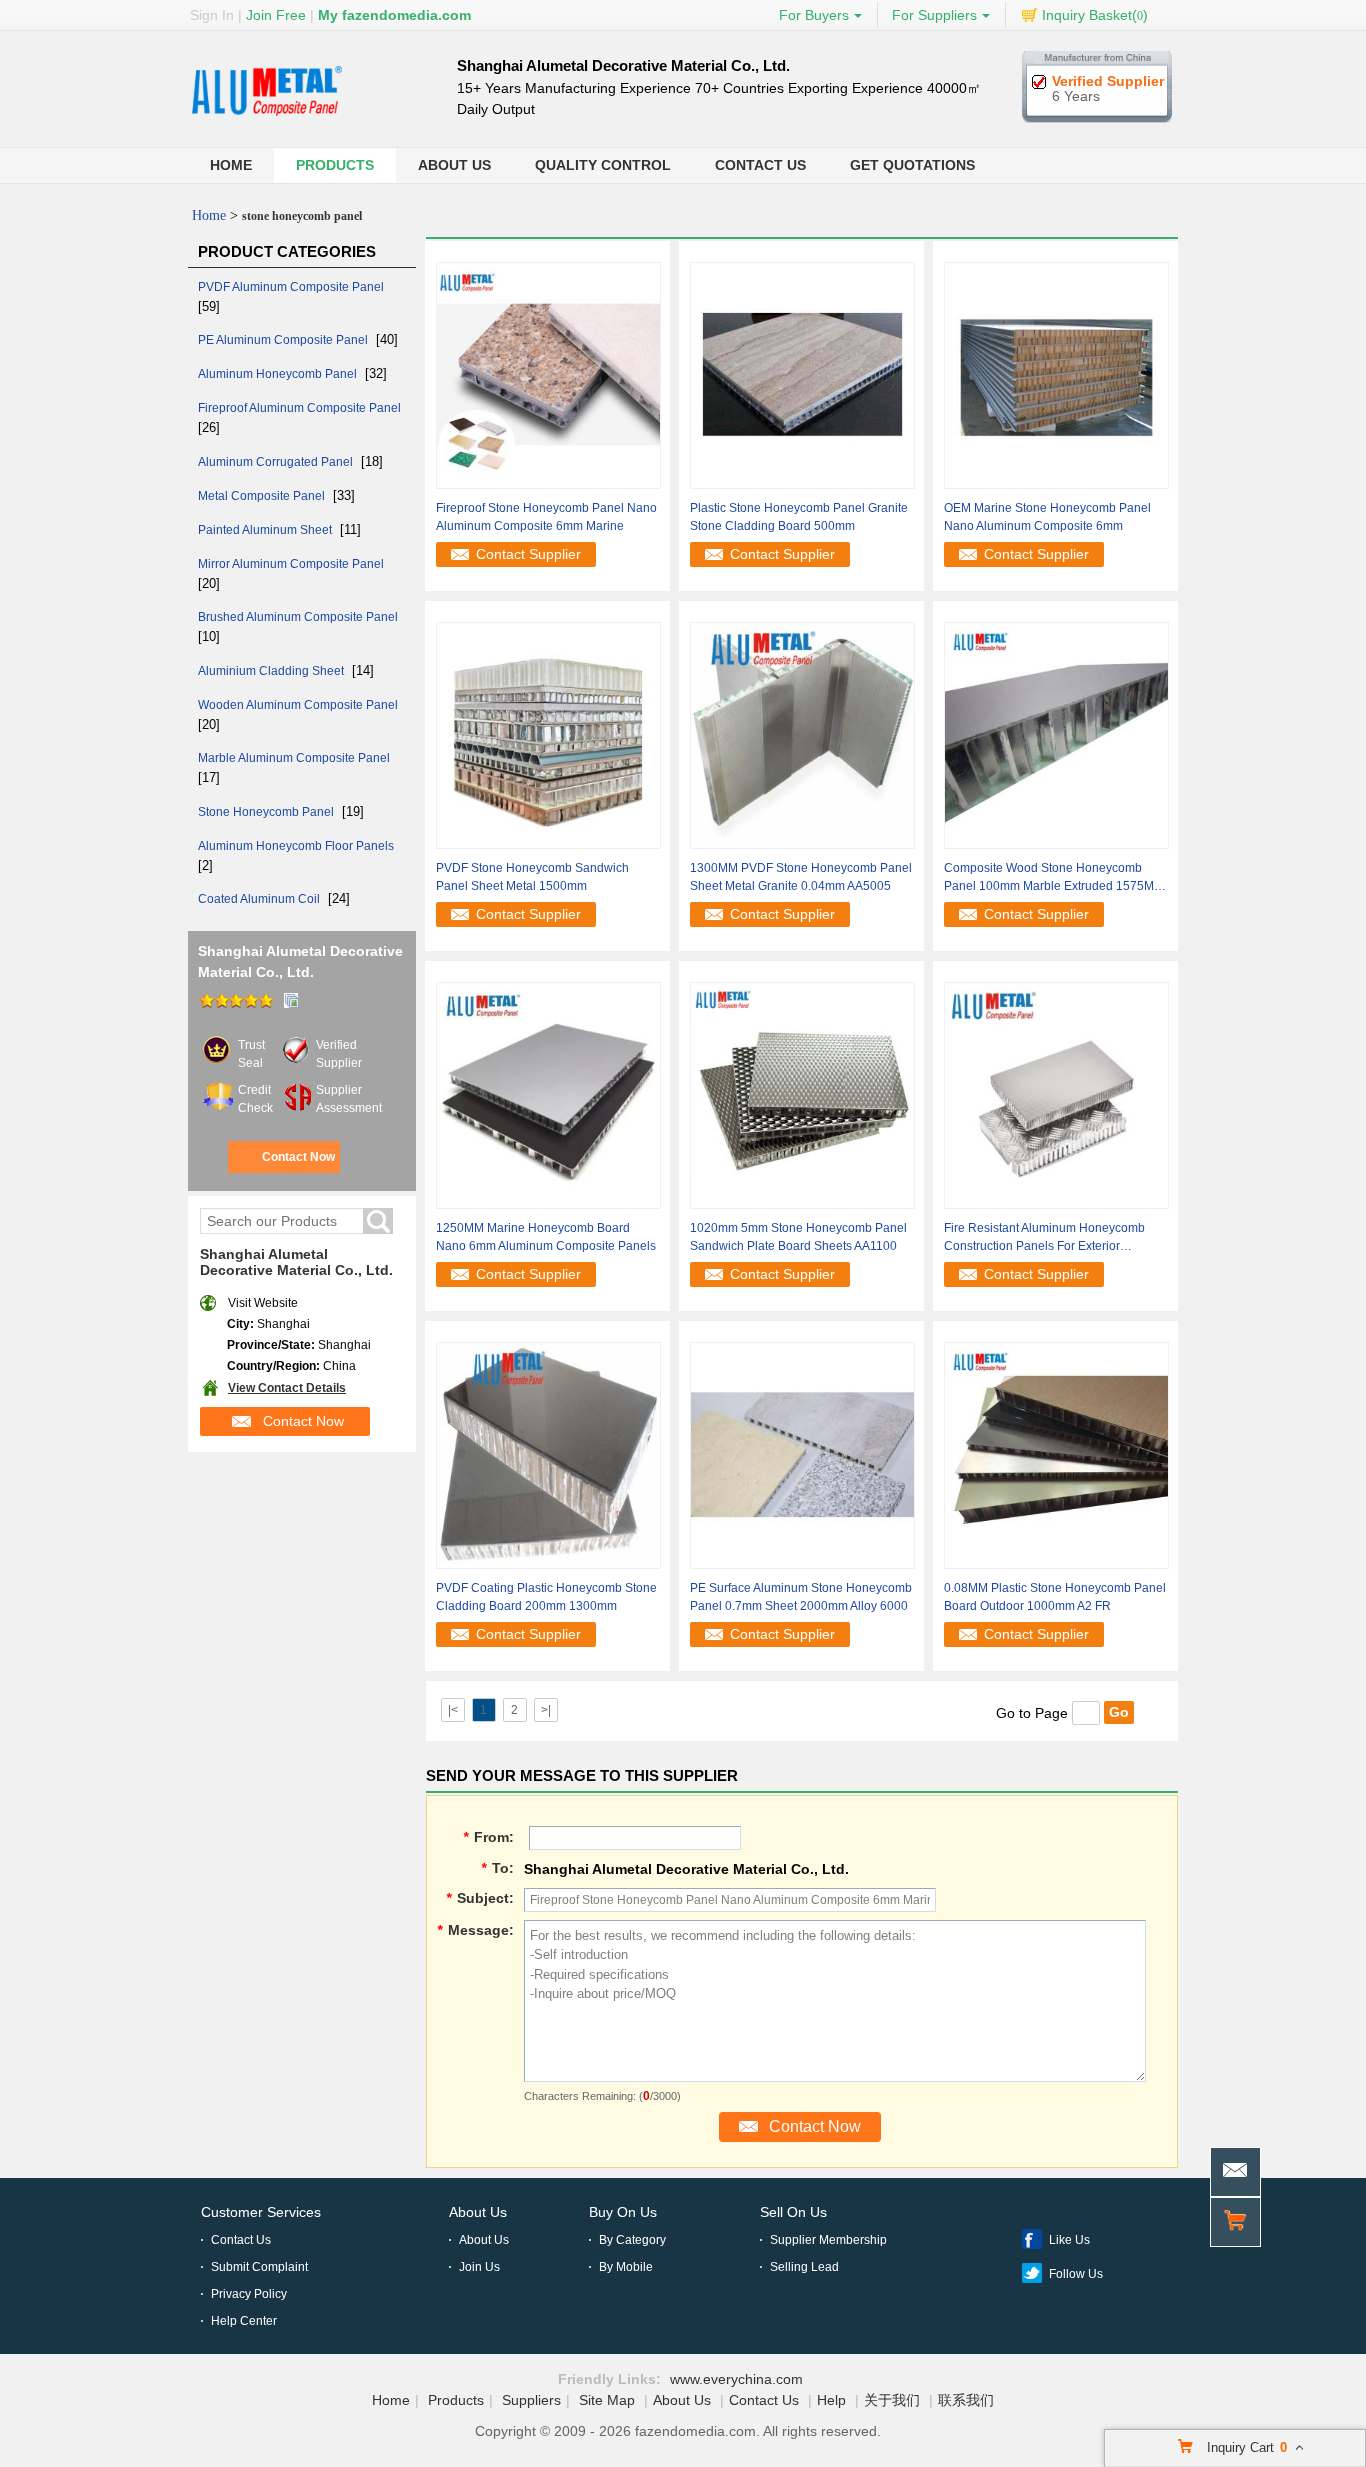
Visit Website (263, 1303)
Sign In (212, 15)
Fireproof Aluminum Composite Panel (299, 408)
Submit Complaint (259, 2267)
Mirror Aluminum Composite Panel (291, 564)
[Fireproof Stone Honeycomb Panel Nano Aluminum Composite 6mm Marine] (548, 374)
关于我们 (892, 2400)
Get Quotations (912, 165)
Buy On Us (623, 2212)
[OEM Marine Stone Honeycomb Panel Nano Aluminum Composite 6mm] (1056, 374)
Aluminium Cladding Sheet (272, 671)
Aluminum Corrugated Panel (277, 462)
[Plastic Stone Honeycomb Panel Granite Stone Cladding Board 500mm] (802, 374)
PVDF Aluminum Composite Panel (291, 287)
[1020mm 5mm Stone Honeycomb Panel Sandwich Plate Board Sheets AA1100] (802, 1094)
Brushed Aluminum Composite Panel (298, 617)
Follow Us (1076, 2274)
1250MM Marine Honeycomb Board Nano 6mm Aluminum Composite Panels (546, 1237)
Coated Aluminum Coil (260, 899)
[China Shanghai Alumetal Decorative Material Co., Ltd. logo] (267, 117)
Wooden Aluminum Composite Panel (298, 705)
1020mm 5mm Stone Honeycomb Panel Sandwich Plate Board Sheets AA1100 (798, 1237)
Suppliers (531, 2400)
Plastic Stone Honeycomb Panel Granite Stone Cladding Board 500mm (799, 517)
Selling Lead (804, 2267)
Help (831, 2400)
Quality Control (603, 165)
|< (453, 1710)
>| (546, 1710)
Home (231, 165)
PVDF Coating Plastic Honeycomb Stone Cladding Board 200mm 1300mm (546, 1597)
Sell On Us (793, 2212)
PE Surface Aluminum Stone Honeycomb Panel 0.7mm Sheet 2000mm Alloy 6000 (801, 1597)
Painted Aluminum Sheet (266, 530)
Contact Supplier (528, 554)
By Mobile (626, 2267)
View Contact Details (287, 1388)
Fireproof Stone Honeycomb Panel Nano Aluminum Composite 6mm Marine (546, 517)
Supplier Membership (828, 2240)
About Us (454, 165)
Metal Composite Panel (263, 496)
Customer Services (261, 2212)
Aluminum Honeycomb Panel (279, 374)
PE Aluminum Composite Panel (284, 340)
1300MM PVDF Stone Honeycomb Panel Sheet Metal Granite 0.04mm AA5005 (801, 877)
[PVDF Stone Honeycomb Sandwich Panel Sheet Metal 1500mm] (548, 734)
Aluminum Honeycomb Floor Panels (296, 846)
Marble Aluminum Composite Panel (294, 758)
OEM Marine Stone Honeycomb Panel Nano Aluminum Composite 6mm (1047, 517)
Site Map (607, 2400)
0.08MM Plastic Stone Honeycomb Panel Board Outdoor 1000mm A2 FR (1055, 1597)
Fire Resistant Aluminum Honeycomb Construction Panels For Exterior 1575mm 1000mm (1044, 1238)
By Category (632, 2240)
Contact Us (760, 165)
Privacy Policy (249, 2294)
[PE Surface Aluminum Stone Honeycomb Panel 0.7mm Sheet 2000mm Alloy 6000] (802, 1454)
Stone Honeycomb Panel (267, 812)
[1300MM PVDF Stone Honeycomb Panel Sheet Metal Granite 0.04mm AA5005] (802, 734)
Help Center (244, 2321)
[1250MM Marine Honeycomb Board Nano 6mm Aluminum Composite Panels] (548, 1094)
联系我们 (966, 2400)
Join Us (479, 2267)
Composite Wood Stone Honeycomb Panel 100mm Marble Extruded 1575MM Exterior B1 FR (1054, 878)
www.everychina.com (736, 2379)
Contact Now (298, 1157)
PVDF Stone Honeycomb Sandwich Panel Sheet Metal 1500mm (532, 877)
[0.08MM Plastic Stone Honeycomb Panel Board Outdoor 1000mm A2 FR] (1056, 1454)
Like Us (1069, 2240)
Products (335, 165)
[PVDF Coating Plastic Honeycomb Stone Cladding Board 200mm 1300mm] (548, 1454)
